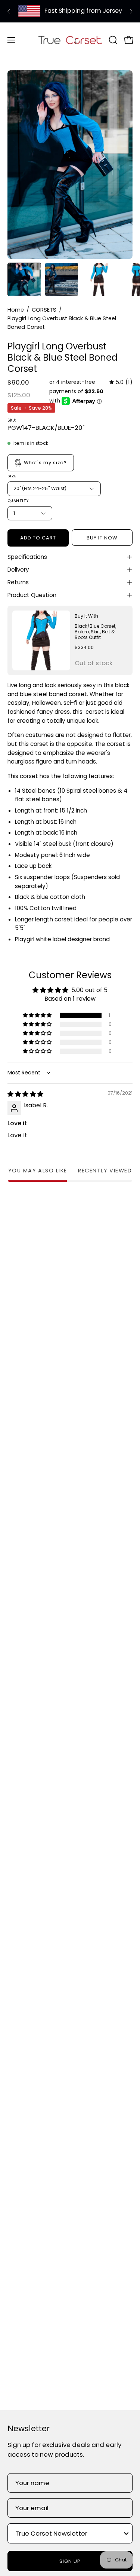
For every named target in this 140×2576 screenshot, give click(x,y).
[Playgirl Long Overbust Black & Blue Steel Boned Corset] (24, 279)
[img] (121, 382)
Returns (18, 582)
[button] (112, 40)
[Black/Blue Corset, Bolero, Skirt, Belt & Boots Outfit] (41, 641)
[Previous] (9, 11)
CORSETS (44, 310)
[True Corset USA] (70, 40)
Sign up (70, 2561)
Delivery (18, 570)
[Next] (131, 11)
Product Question (32, 595)
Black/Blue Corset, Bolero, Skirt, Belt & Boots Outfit (95, 632)
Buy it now (102, 538)
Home (16, 310)
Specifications (27, 557)
